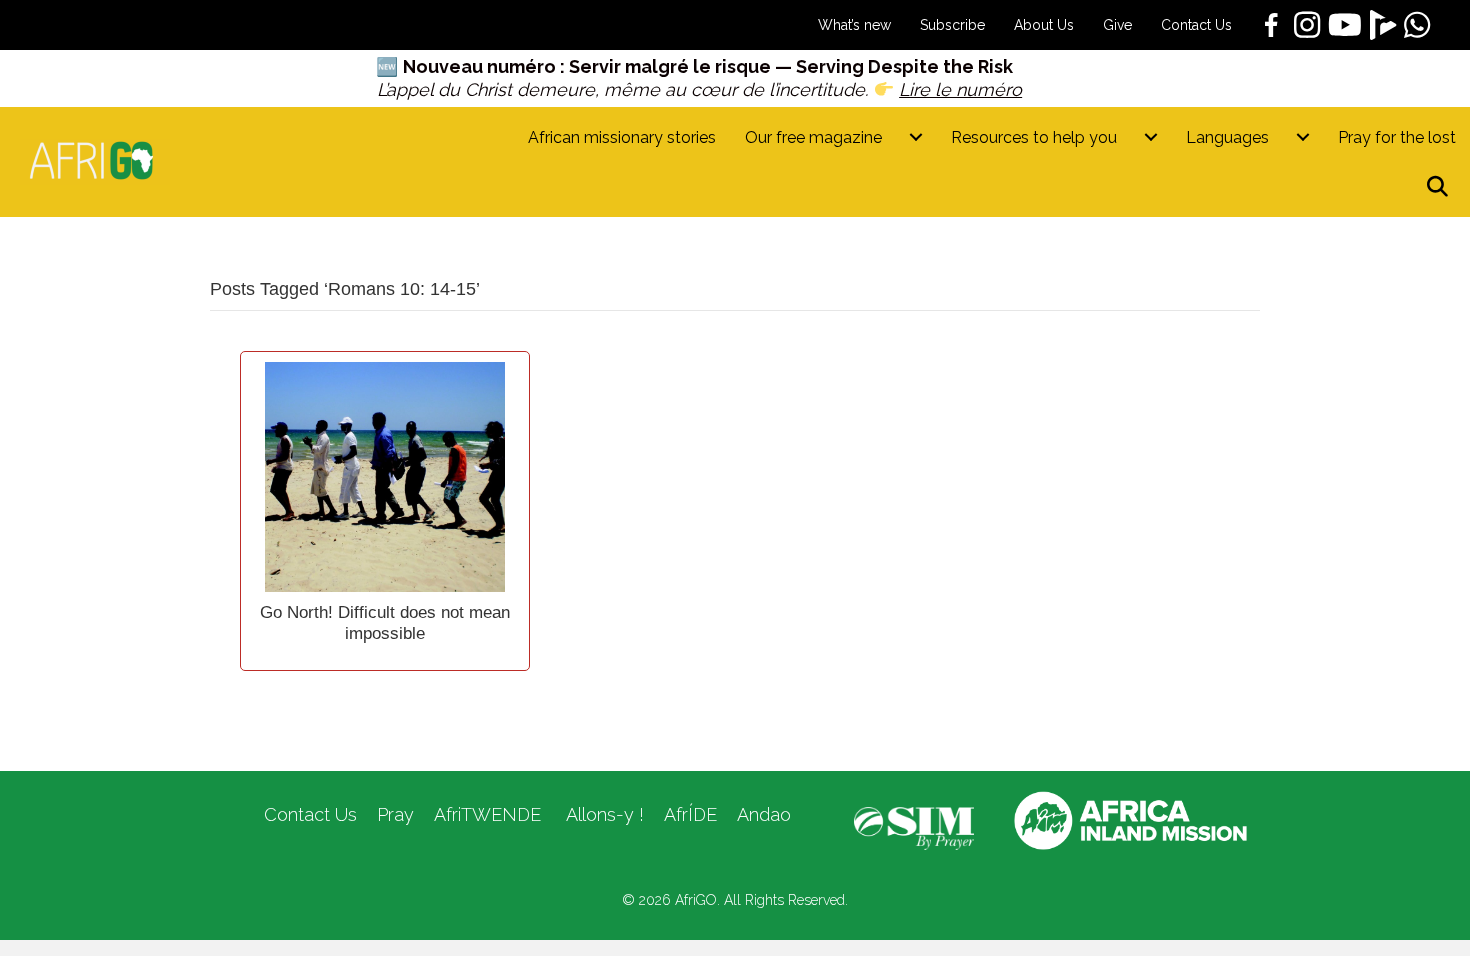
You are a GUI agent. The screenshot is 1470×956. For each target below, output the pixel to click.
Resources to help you (1034, 137)
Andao (764, 814)
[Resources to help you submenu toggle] (1151, 137)
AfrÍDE (690, 814)
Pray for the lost (1397, 137)
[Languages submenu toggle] (1303, 137)
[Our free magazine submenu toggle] (916, 137)
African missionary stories (622, 137)
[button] (1441, 187)
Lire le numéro (960, 89)
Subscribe (952, 25)
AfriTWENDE (487, 814)
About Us (1044, 25)
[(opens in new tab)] (914, 827)
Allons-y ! (602, 814)
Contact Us (1196, 25)
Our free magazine (813, 137)
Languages (1227, 137)
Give (1117, 25)
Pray (395, 814)
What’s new (854, 25)
